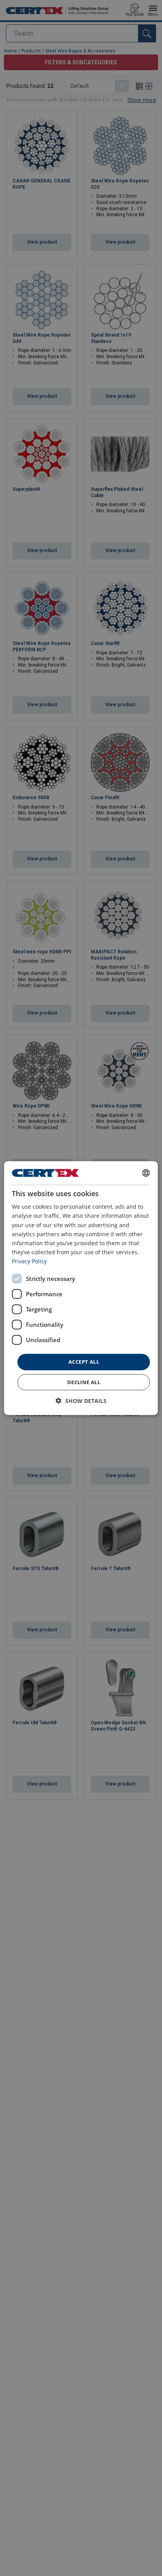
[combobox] (146, 1173)
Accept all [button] (84, 1362)
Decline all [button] (84, 1382)
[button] (81, 1400)
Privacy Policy (29, 1261)
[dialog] (81, 1288)
